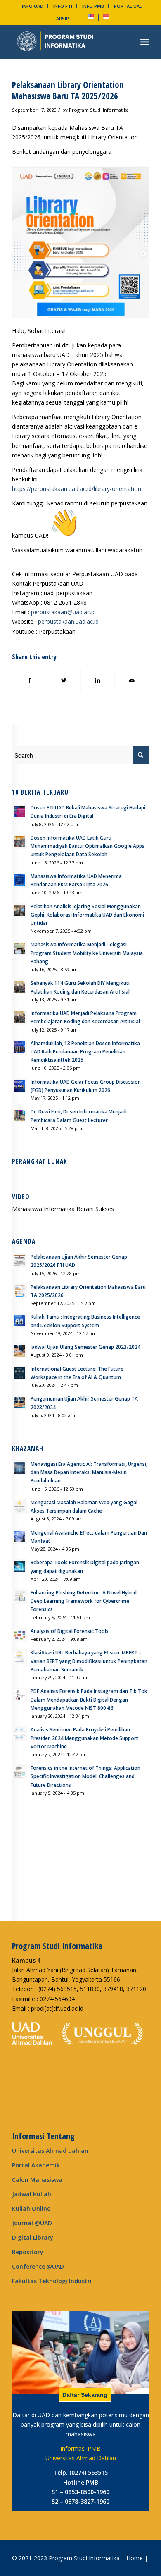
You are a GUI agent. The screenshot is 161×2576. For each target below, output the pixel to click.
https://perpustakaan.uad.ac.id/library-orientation (77, 489)
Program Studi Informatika (99, 110)
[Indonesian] (106, 18)
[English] (91, 18)
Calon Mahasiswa (37, 2180)
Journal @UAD (32, 2223)
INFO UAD (33, 6)
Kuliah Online (31, 2209)
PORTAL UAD (128, 6)
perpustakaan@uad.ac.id (63, 612)
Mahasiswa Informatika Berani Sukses (63, 1209)
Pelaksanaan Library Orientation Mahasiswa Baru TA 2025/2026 (68, 90)
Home (135, 2558)
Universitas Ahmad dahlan (50, 2151)
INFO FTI (63, 6)
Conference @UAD (38, 2266)
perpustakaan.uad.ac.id (68, 621)
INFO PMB (93, 6)
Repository (28, 2252)
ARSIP (63, 18)
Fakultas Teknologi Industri (52, 2281)
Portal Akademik (36, 2165)
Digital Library (33, 2237)
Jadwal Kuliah (32, 2194)
